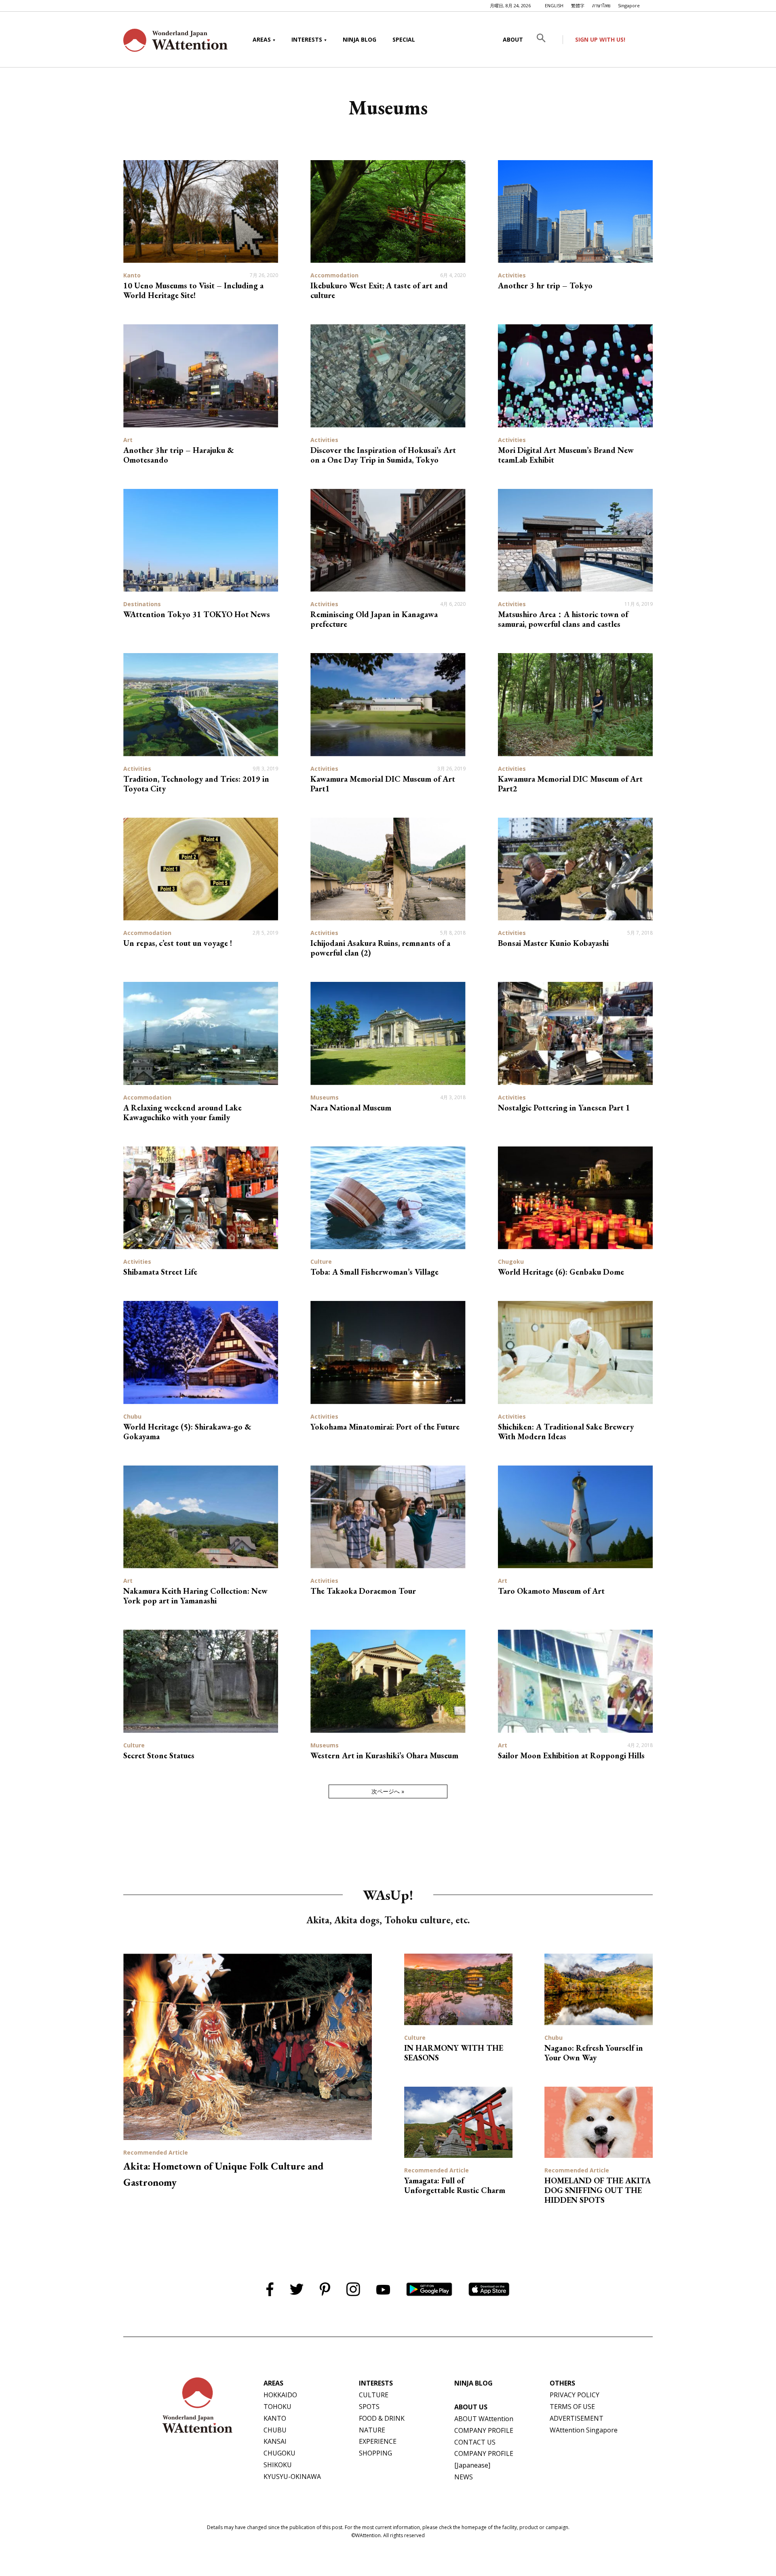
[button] (547, 40)
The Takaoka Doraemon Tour (363, 1591)
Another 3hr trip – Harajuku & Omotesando (179, 455)
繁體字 (578, 5)
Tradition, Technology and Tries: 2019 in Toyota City (196, 784)
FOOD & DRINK (382, 2418)
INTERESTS (307, 39)
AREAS (262, 39)
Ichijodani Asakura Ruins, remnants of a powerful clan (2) (380, 948)
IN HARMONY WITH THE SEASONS (454, 2053)
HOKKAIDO (280, 2395)
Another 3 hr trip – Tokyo (545, 286)
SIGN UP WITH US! (600, 39)
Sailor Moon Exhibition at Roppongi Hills (571, 1755)
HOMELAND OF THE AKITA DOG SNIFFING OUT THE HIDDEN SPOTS (598, 2190)
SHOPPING (375, 2453)
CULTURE (374, 2395)
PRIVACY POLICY (575, 2395)
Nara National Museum (351, 1108)
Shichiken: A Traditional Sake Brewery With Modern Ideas (566, 1432)
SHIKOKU (278, 2465)
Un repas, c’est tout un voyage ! (178, 943)
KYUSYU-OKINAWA (292, 2477)
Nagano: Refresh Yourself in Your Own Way (594, 2053)
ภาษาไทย (601, 5)
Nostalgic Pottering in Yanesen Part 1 (564, 1108)
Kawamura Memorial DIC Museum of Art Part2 (570, 784)
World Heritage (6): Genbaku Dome (561, 1272)
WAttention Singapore (584, 2430)
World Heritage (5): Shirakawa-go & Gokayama (187, 1432)
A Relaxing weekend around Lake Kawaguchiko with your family (182, 1112)
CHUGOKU (279, 2453)
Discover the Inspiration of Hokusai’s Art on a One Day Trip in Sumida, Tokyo (383, 455)
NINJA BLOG (360, 39)
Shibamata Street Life (160, 1272)
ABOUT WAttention (484, 2419)
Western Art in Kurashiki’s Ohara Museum (384, 1755)
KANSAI (275, 2441)
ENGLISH (554, 5)
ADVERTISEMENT (577, 2418)
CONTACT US (475, 2442)
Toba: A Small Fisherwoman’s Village (374, 1272)
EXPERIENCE (378, 2441)
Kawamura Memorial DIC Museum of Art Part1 (383, 784)
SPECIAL (404, 39)
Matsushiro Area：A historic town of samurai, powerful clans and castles (563, 619)
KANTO (275, 2418)
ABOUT (513, 39)
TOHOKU (277, 2407)
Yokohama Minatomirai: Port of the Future (385, 1427)
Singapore (629, 5)
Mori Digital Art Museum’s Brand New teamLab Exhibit (566, 455)
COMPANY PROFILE (484, 2430)
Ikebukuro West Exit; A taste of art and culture (379, 290)
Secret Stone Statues (159, 1755)
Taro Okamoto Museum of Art (551, 1591)
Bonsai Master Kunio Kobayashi (553, 943)
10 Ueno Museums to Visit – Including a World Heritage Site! (193, 290)
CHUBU (275, 2430)
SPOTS (369, 2407)
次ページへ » (388, 1791)
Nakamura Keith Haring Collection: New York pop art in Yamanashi (195, 1596)
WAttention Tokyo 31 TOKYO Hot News (197, 614)
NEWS (464, 2477)
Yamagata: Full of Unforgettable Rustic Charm (455, 2185)
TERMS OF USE (572, 2407)
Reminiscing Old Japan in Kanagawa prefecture (374, 619)
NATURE (372, 2430)
